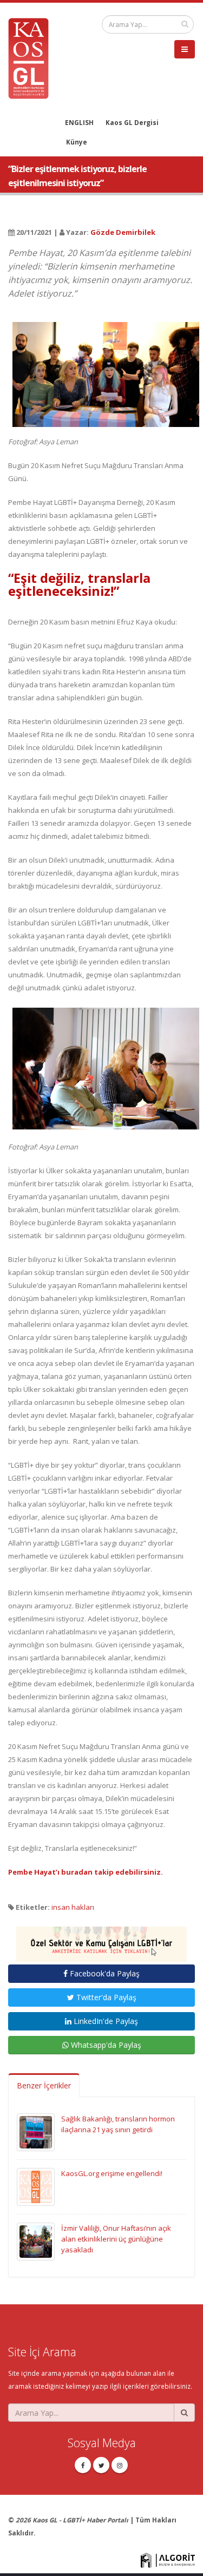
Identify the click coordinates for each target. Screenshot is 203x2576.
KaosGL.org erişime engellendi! (112, 2173)
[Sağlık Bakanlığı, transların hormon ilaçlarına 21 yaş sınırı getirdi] (36, 2132)
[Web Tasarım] (168, 2559)
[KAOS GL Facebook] (83, 2465)
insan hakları (73, 1907)
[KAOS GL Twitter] (101, 2465)
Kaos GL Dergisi (132, 122)
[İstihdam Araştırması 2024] (101, 1939)
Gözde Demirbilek (123, 232)
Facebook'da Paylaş (104, 1973)
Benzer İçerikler (44, 2085)
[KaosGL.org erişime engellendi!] (36, 2186)
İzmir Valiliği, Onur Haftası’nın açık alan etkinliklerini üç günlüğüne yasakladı (116, 2239)
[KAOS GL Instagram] (120, 2465)
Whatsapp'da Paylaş (105, 2045)
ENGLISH (79, 122)
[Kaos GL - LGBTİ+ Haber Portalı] (32, 57)
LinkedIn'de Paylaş (105, 2021)
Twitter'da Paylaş (105, 1997)
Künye (77, 142)
